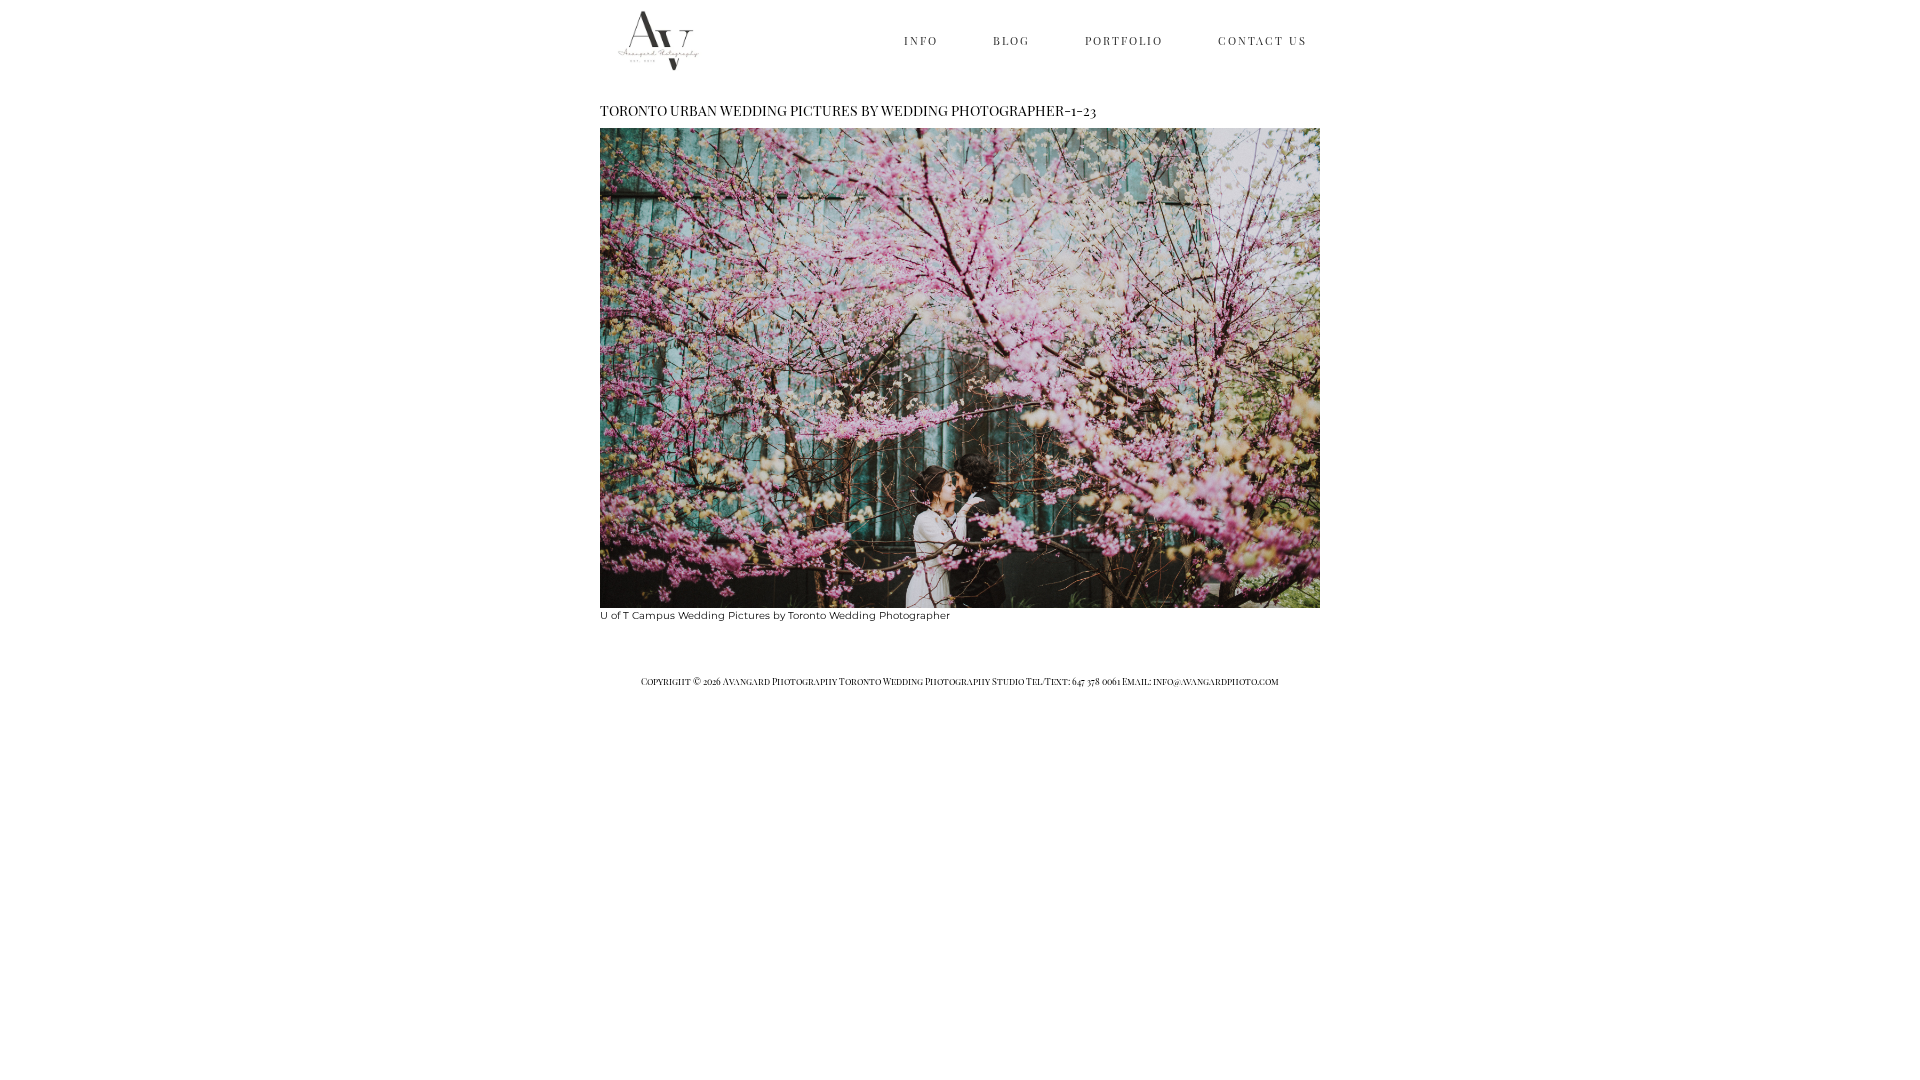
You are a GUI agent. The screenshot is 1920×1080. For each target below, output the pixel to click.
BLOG (1011, 40)
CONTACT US (1262, 40)
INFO (921, 40)
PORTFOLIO (1124, 40)
